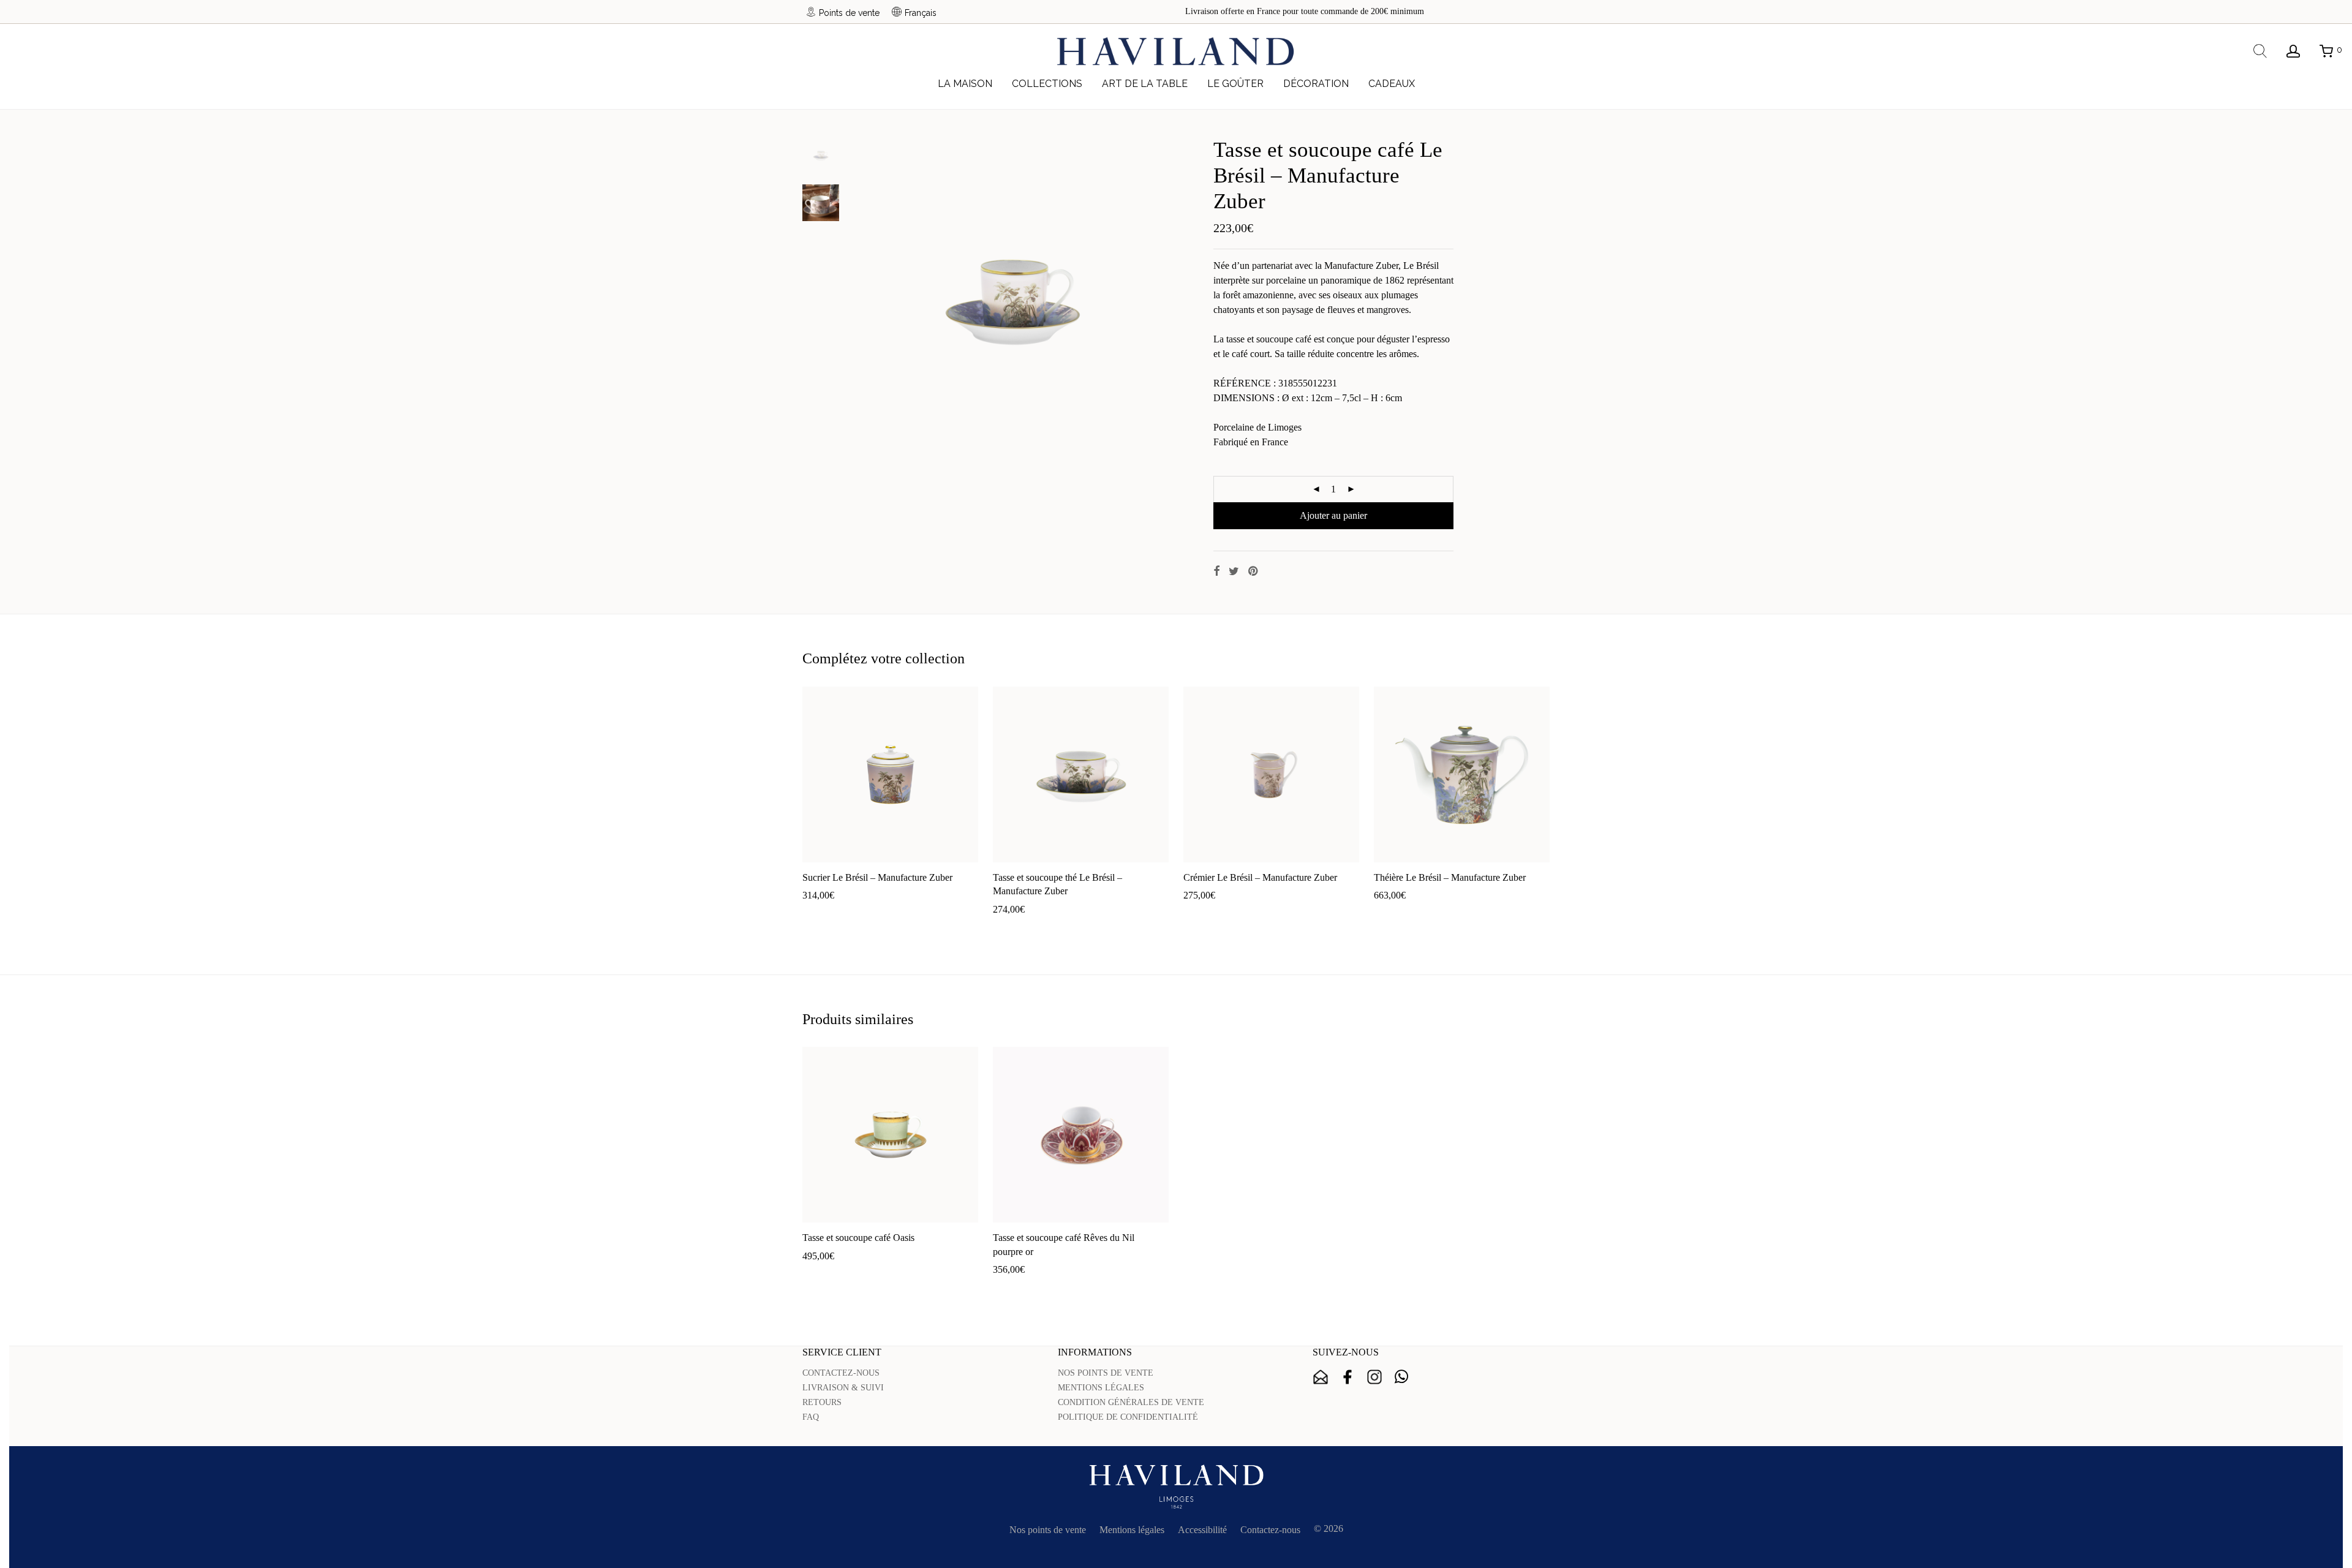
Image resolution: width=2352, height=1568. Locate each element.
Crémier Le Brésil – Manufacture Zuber (1260, 877)
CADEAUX (1392, 84)
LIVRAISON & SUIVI (843, 1388)
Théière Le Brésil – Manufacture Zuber (1450, 877)
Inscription (1321, 1377)
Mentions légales (1132, 1530)
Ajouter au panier (1333, 515)
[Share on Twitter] (1234, 571)
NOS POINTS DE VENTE (1106, 1373)
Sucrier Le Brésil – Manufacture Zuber (877, 877)
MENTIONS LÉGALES (1101, 1388)
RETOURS (822, 1402)
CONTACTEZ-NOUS (841, 1373)
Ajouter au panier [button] (830, 915)
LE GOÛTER (1235, 84)
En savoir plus (897, 915)
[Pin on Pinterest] (1254, 571)
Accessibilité (1202, 1530)
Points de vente (849, 13)
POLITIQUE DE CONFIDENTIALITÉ (1128, 1417)
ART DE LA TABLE (1145, 84)
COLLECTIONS (1047, 84)
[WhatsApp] (1401, 1377)
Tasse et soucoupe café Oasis (858, 1238)
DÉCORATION (1316, 84)
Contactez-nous (1270, 1530)
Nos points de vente (1048, 1530)
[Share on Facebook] (1216, 571)
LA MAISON (965, 84)
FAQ (811, 1417)
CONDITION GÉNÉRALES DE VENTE (1131, 1402)
